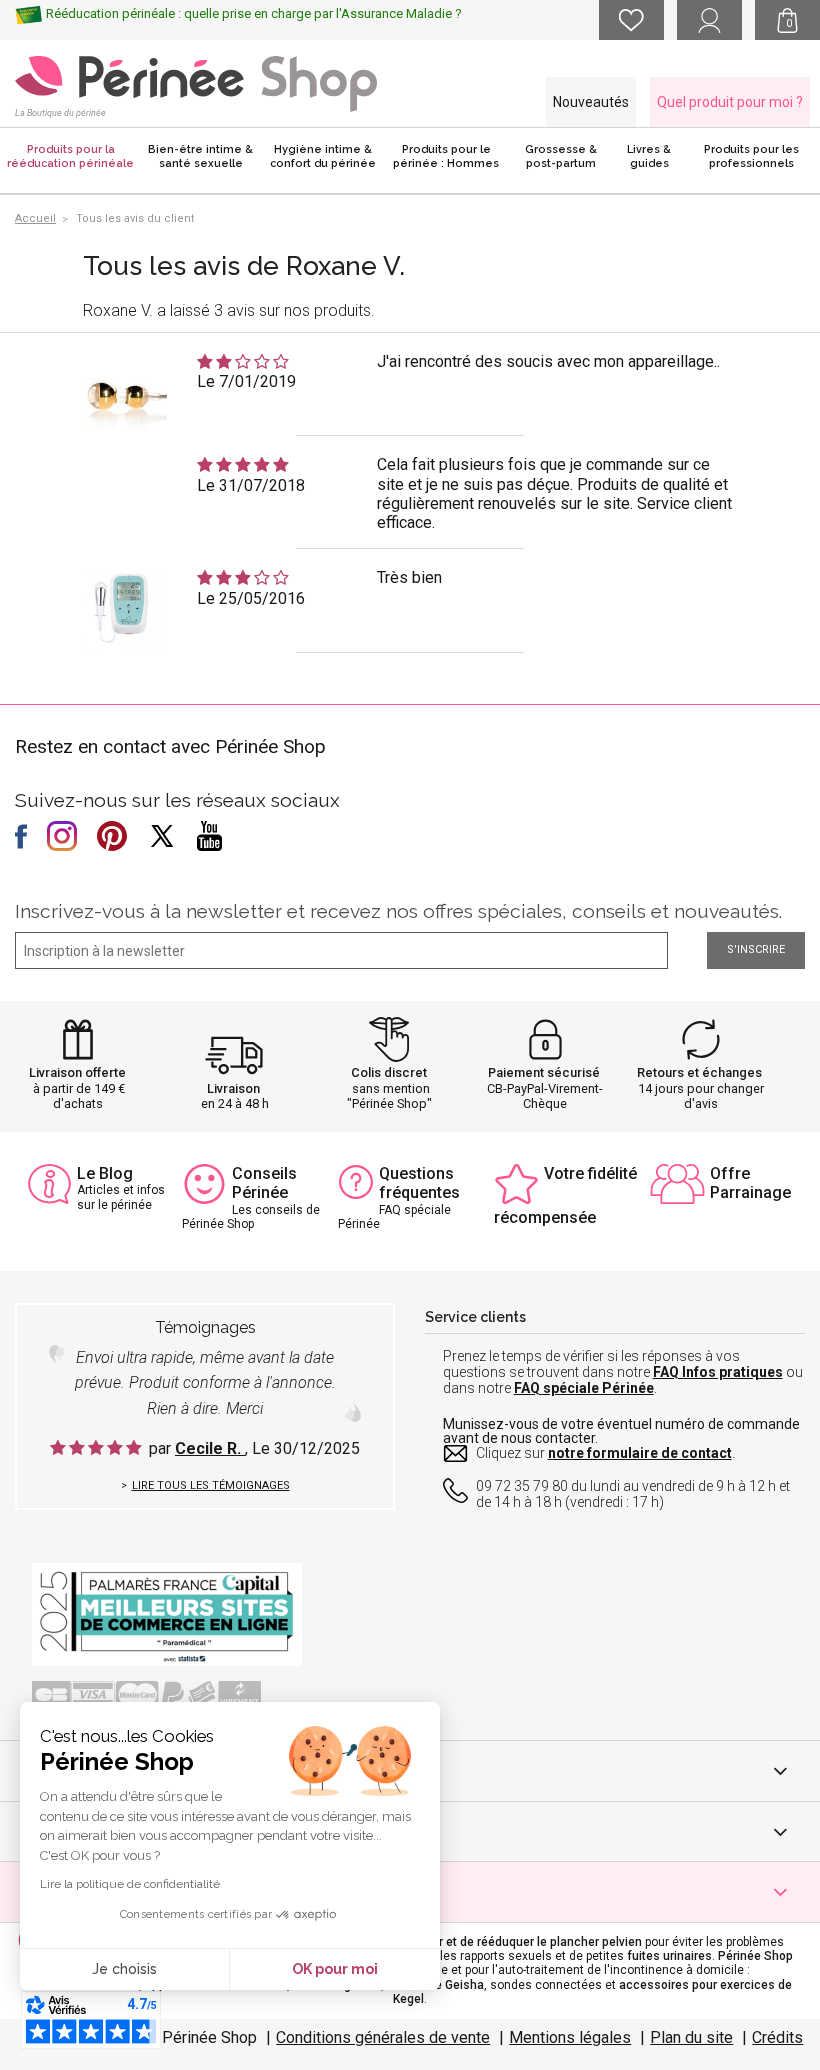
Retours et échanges (699, 1072)
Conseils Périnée (264, 1183)
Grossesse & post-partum (561, 156)
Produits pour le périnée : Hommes (446, 156)
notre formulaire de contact (640, 1453)
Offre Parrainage (750, 1183)
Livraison (233, 1088)
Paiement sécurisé (544, 1072)
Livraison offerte (77, 1072)
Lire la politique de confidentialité (130, 1884)
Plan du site (691, 2037)
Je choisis (124, 1969)
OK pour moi (335, 1969)
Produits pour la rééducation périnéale (70, 156)
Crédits (777, 2037)
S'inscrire (756, 949)
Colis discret (389, 1072)
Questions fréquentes (419, 1183)
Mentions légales (570, 2037)
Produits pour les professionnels (751, 156)
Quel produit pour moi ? (730, 102)
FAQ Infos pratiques (718, 1372)
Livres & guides (649, 156)
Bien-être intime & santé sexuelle (200, 156)
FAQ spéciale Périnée (584, 1388)
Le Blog (105, 1173)
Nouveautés (591, 102)
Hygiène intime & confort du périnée (323, 156)
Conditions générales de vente (383, 2037)
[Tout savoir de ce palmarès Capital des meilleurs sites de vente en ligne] (167, 1614)
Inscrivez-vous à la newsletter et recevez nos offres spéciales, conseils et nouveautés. (398, 911)
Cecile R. (210, 1448)
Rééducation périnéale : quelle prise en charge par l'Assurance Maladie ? (254, 13)
